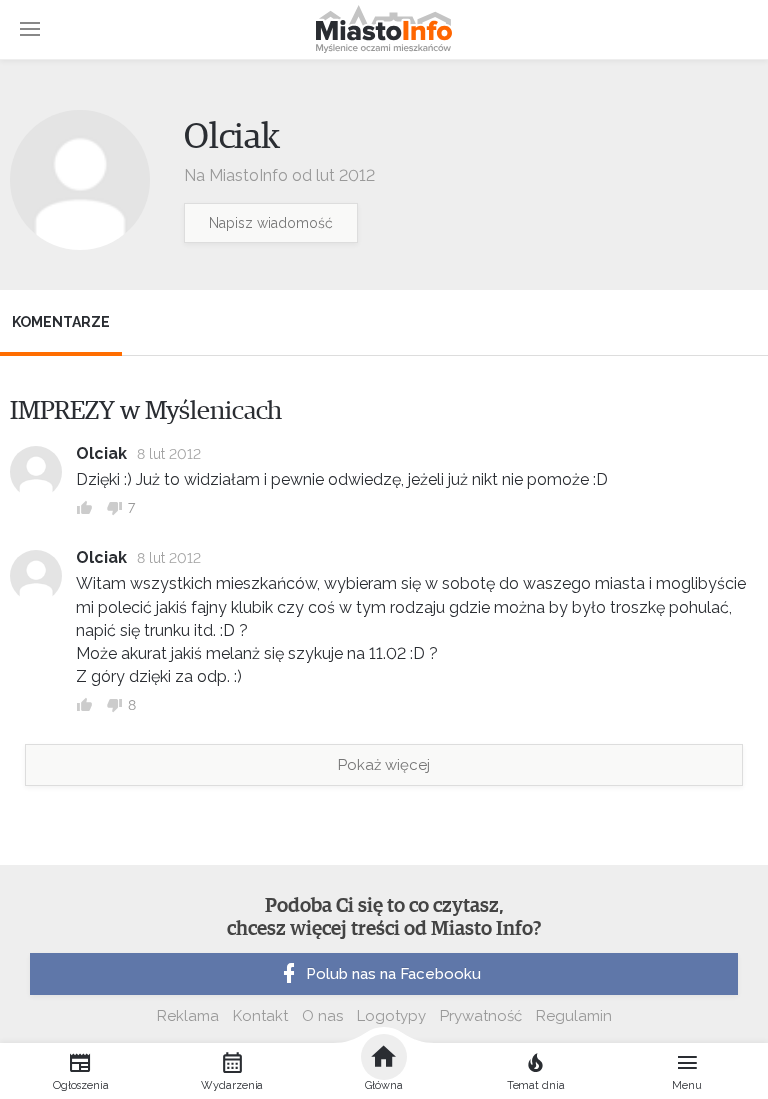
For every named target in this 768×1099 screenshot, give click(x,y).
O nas (322, 1016)
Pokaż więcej (384, 765)
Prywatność (481, 1016)
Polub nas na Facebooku (393, 974)
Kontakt (260, 1016)
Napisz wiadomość (271, 223)
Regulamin (574, 1016)
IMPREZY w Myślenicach (146, 411)
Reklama (188, 1016)
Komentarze (61, 322)
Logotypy (391, 1016)
